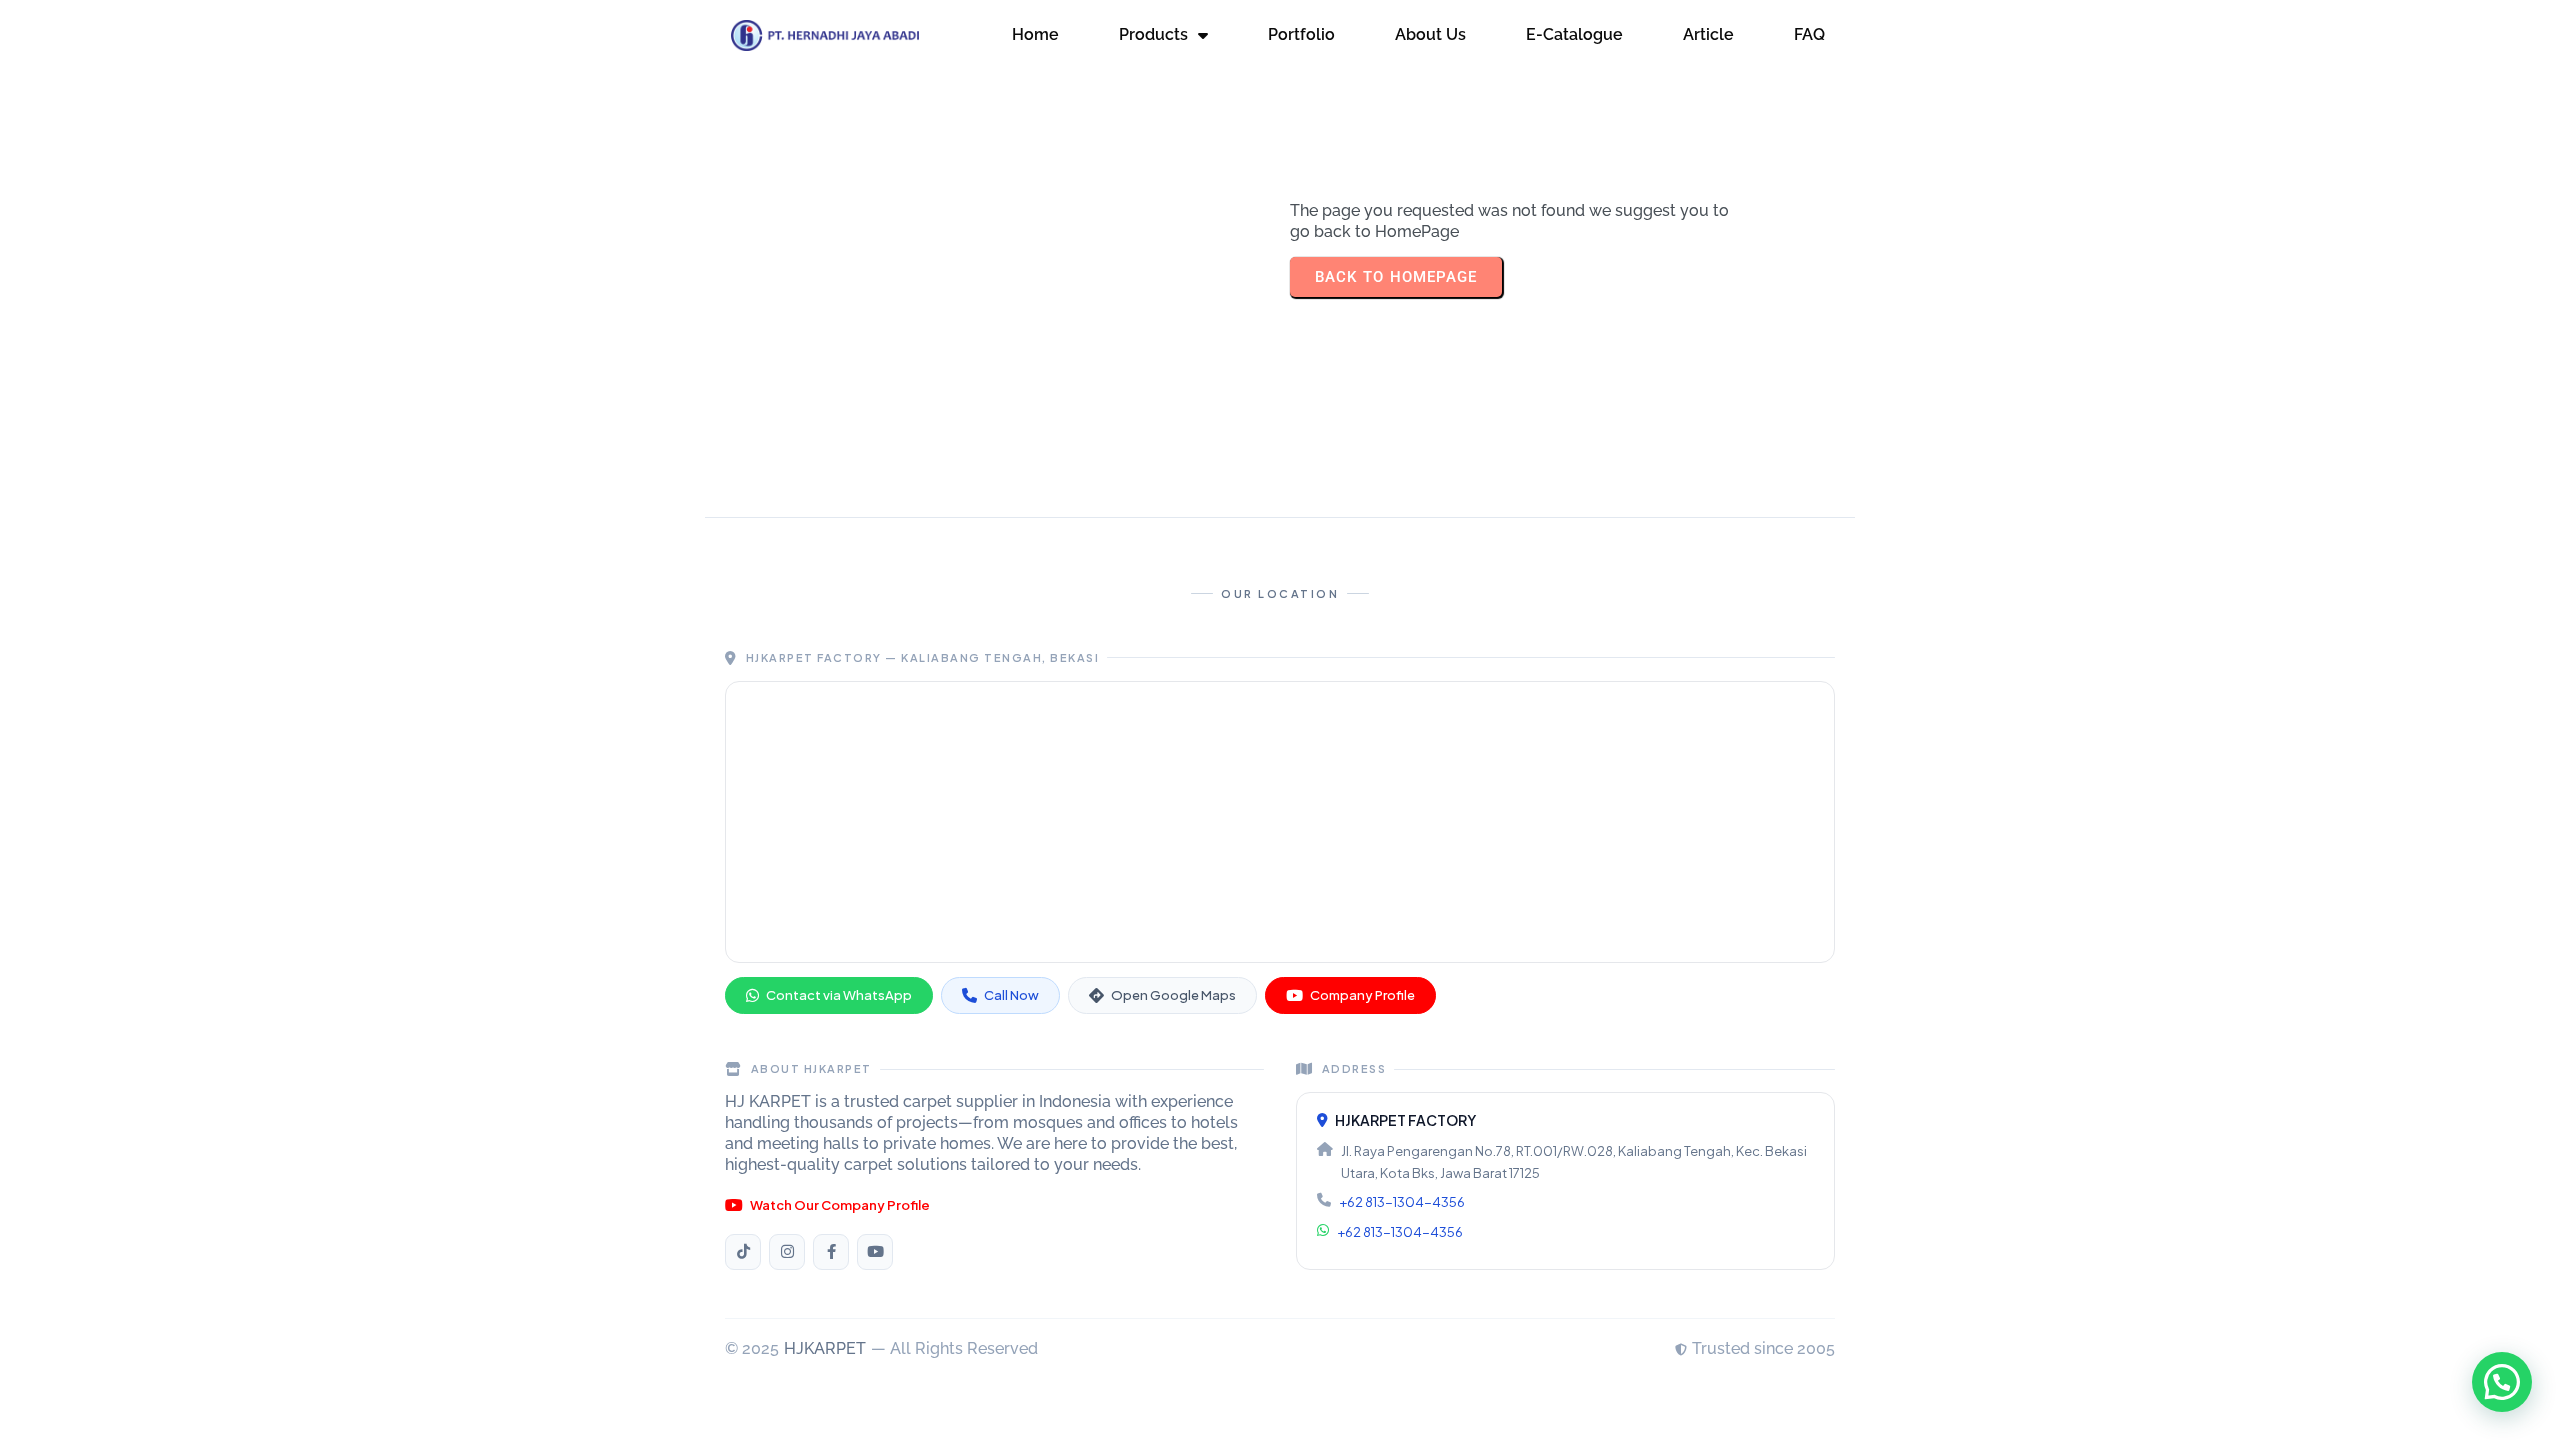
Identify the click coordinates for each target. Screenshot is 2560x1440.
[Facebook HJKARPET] (831, 1252)
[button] (2502, 1382)
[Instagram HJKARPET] (787, 1252)
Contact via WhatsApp (839, 995)
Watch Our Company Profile (840, 1205)
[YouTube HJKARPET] (875, 1252)
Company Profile (1362, 995)
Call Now (1011, 995)
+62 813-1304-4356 (1402, 1202)
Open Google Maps (1173, 995)
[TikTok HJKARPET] (743, 1252)
